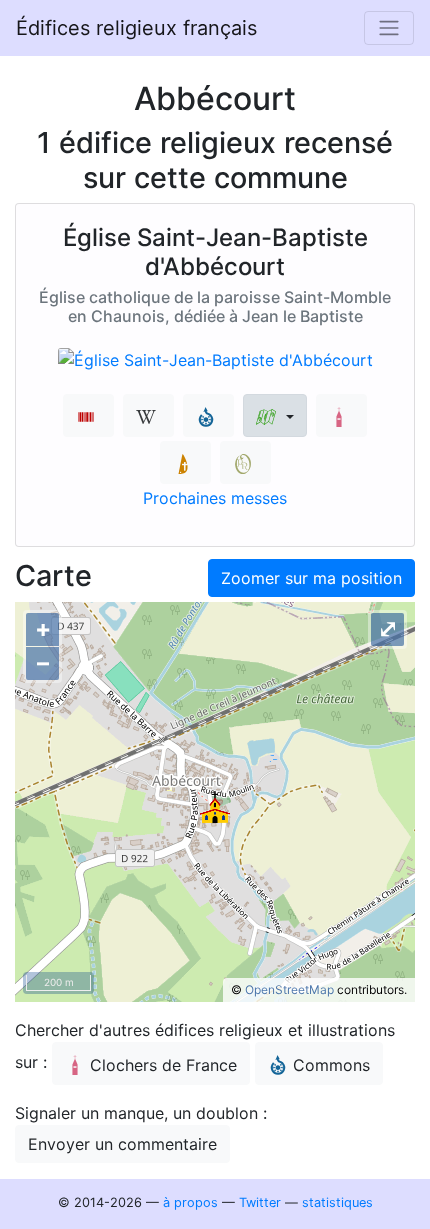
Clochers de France (163, 1065)
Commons (331, 1065)
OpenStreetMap (289, 989)
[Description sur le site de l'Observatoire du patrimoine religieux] (245, 462)
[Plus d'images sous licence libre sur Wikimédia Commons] (208, 415)
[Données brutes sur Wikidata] (88, 415)
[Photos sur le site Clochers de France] (341, 415)
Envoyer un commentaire (122, 1144)
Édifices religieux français (136, 28)
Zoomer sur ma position (311, 578)
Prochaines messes (215, 498)
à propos (190, 1202)
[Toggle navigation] (389, 28)
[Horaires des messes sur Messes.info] (185, 462)
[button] (274, 415)
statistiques (337, 1202)
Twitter (260, 1202)
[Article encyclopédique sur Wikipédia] (148, 415)
